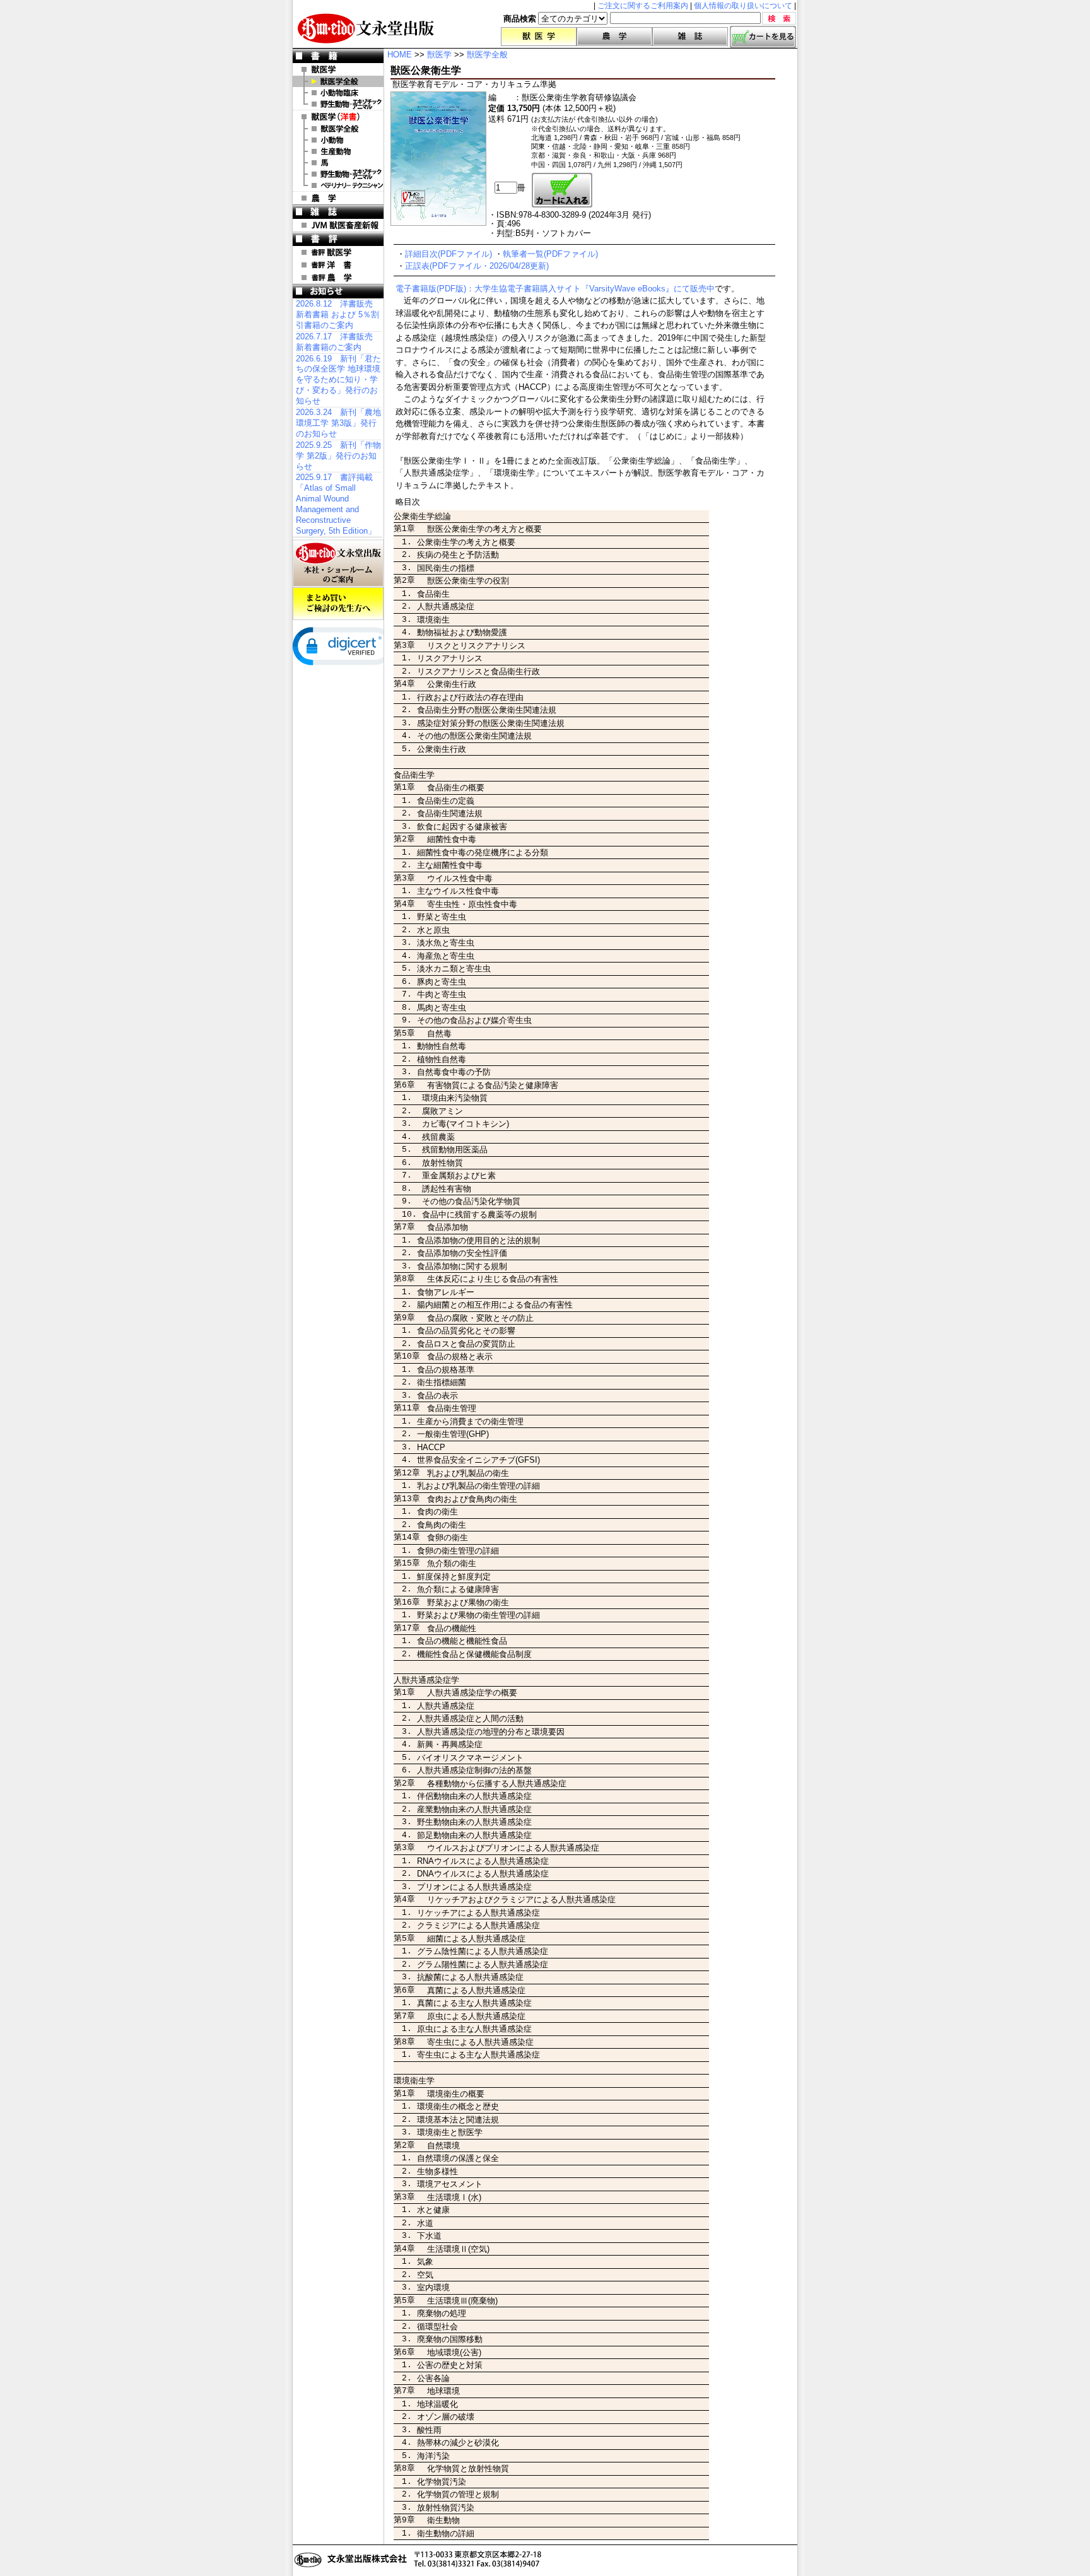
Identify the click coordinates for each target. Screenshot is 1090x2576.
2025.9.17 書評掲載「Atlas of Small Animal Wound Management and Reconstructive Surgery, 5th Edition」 (336, 504)
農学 (614, 37)
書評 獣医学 (338, 252)
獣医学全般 (338, 81)
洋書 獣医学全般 (338, 129)
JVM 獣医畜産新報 (338, 225)
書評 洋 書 (338, 265)
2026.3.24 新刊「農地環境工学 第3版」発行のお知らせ (338, 423)
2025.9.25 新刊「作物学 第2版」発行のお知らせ (338, 456)
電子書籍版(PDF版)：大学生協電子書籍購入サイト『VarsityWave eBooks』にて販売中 (555, 289)
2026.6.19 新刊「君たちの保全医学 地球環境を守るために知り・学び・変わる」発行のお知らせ (338, 380)
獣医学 (539, 37)
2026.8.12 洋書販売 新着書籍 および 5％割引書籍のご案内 (337, 314)
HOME (400, 55)
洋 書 (338, 117)
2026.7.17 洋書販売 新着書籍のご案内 (334, 342)
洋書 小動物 (338, 140)
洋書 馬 (338, 163)
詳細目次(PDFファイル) (448, 254)
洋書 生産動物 (338, 151)
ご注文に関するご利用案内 (643, 6)
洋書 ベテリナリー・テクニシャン (338, 185)
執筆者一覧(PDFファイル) (550, 254)
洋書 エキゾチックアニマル (338, 174)
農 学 (338, 198)
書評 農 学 (338, 278)
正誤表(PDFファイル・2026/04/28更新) (477, 266)
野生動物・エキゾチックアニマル (338, 104)
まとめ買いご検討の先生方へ (338, 604)
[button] (343, 646)
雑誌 (690, 37)
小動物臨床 (338, 93)
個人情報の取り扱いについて (743, 6)
